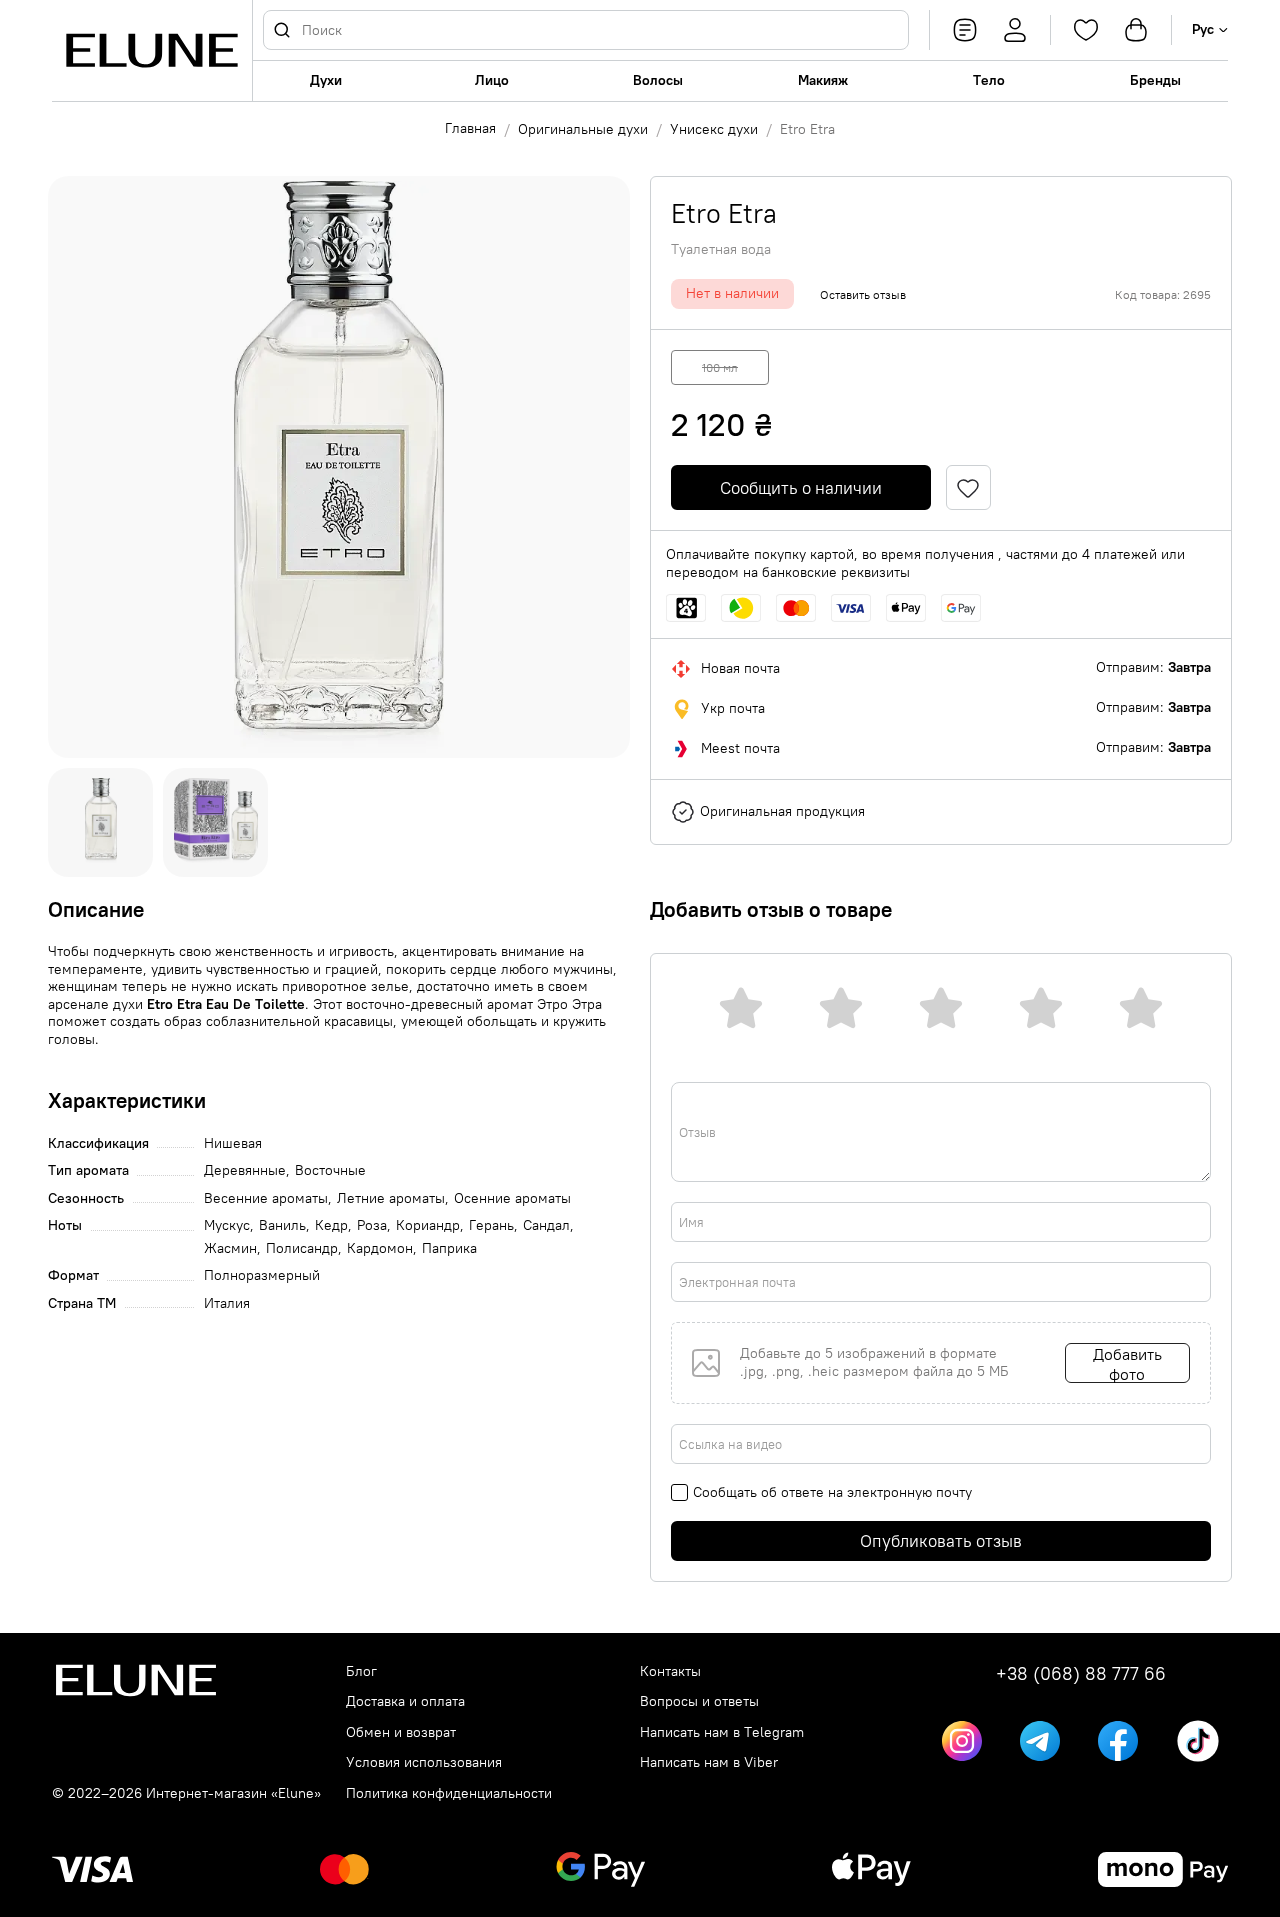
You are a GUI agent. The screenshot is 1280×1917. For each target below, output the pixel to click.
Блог (361, 1671)
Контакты (670, 1671)
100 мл (720, 367)
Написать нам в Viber (709, 1762)
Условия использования (424, 1762)
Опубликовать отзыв (941, 1541)
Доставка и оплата (405, 1701)
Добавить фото (1127, 1363)
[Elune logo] (152, 50)
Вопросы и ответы (699, 1701)
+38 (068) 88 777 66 (1081, 1674)
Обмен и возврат (401, 1732)
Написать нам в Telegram (722, 1732)
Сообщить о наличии (801, 488)
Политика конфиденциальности (449, 1793)
